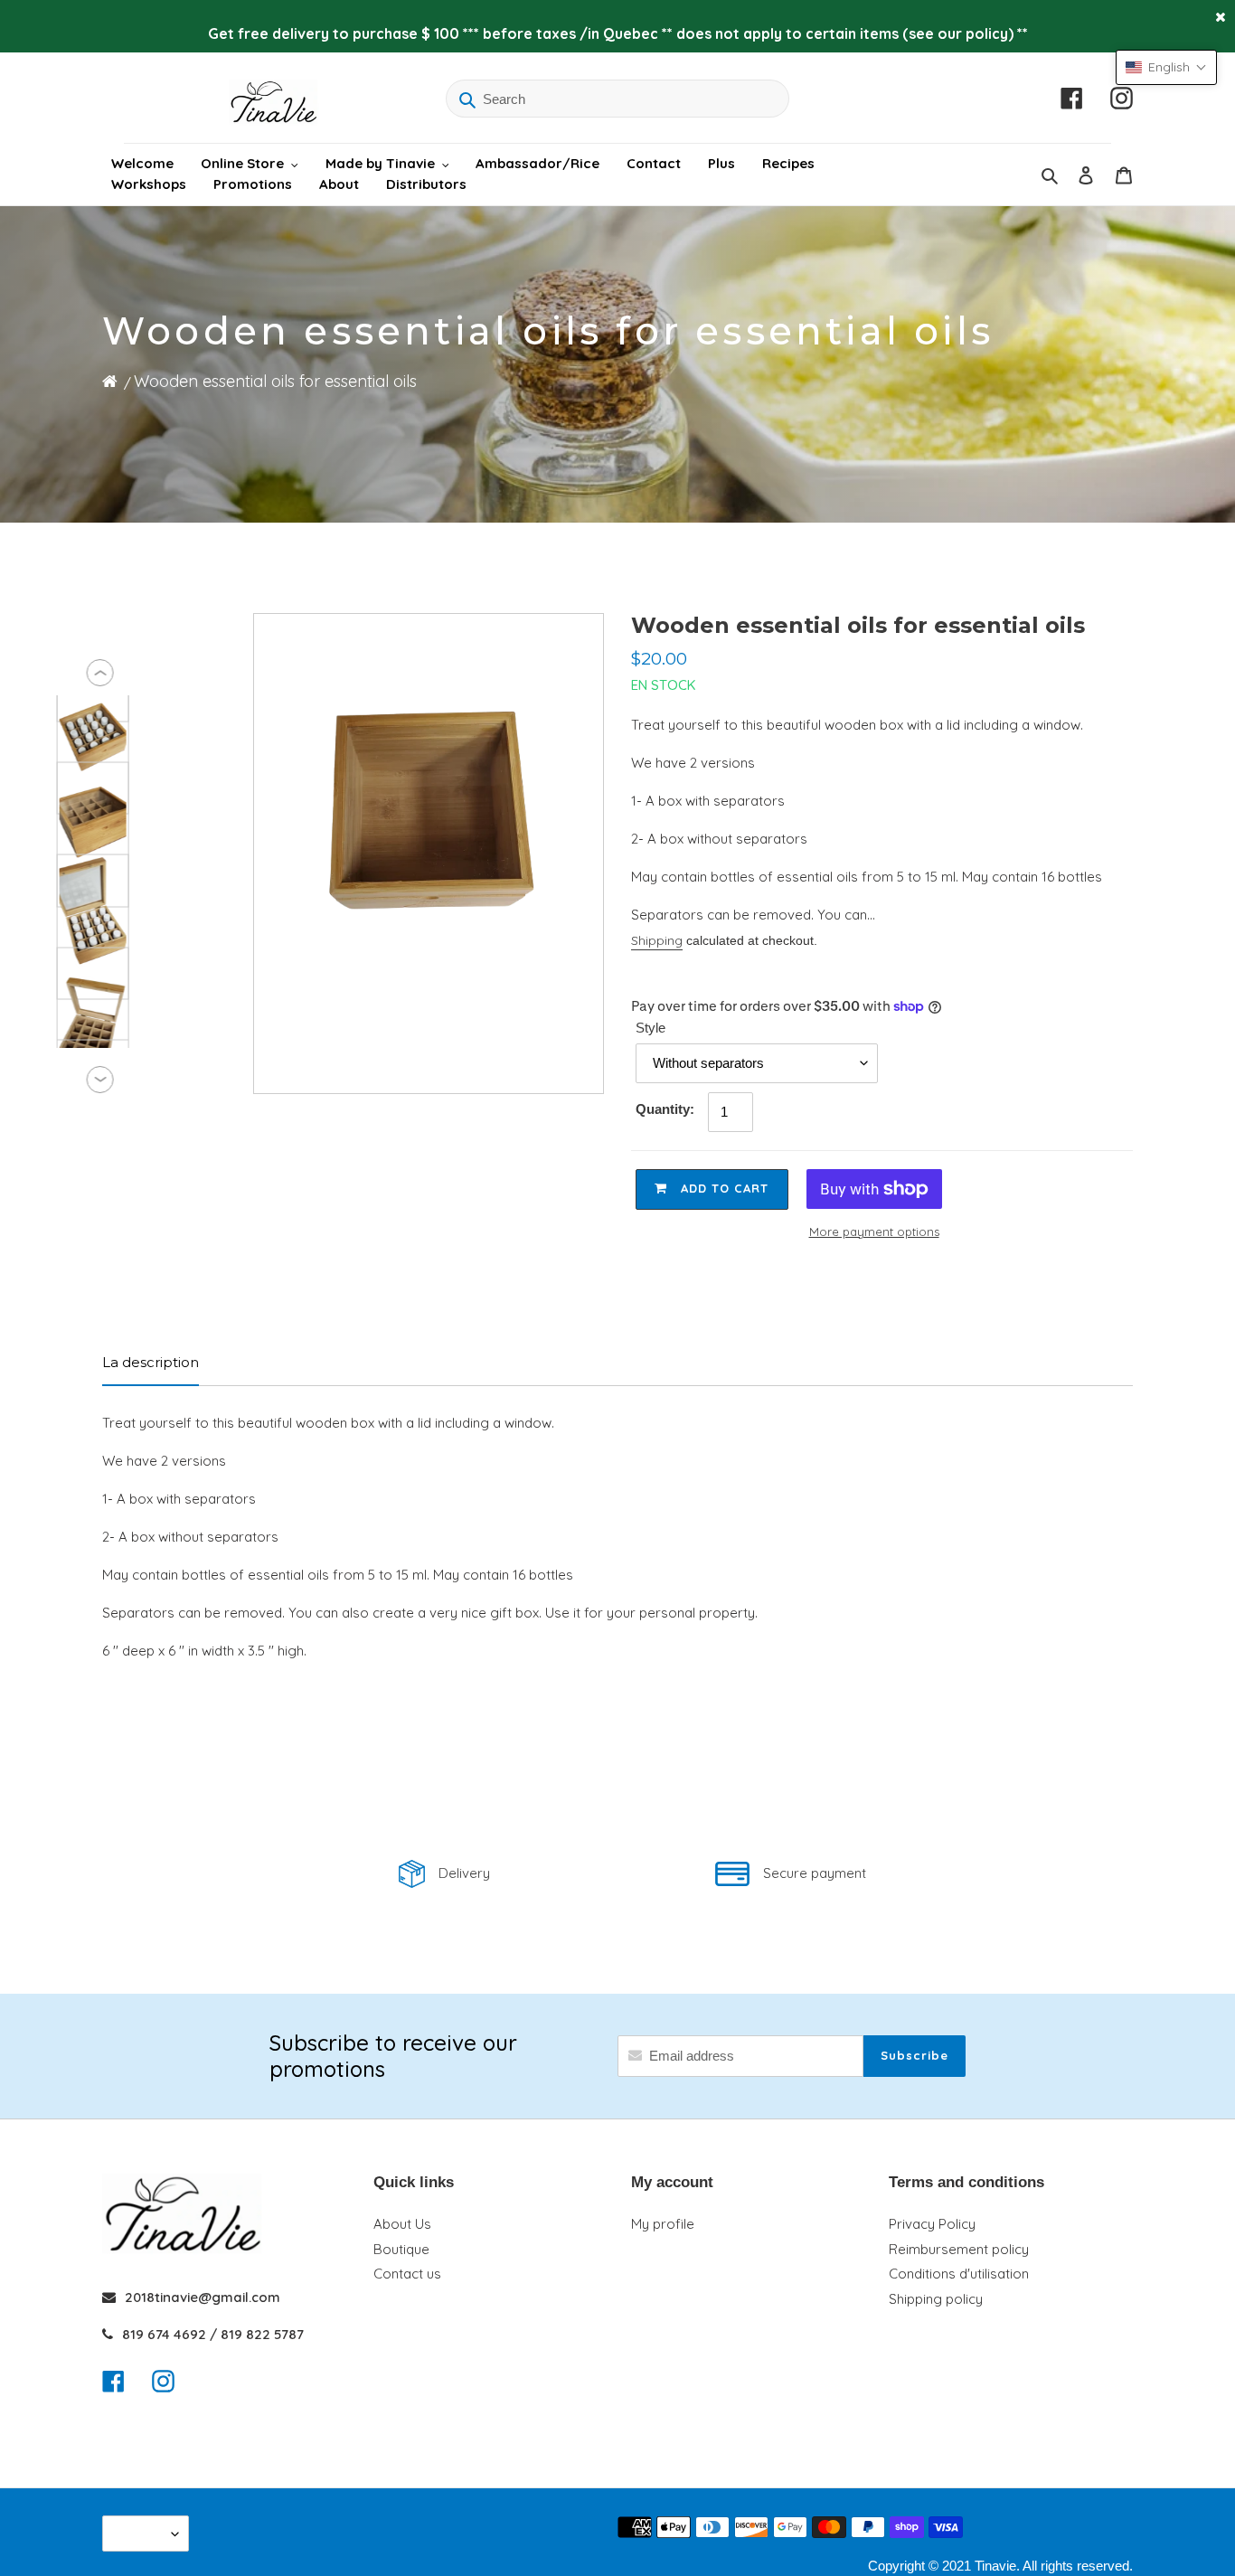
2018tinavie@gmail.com (203, 2297)
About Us (402, 2224)
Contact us (407, 2274)
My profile (663, 2224)
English (141, 2533)
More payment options (874, 1231)
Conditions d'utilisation (959, 2274)
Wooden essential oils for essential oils (275, 381)
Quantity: (665, 1109)
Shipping (657, 940)
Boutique (401, 2249)
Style (650, 1028)
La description (151, 1362)
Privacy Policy (932, 2224)
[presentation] (100, 673)
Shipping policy (936, 2299)
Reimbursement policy (959, 2249)
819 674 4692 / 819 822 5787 (213, 2334)
